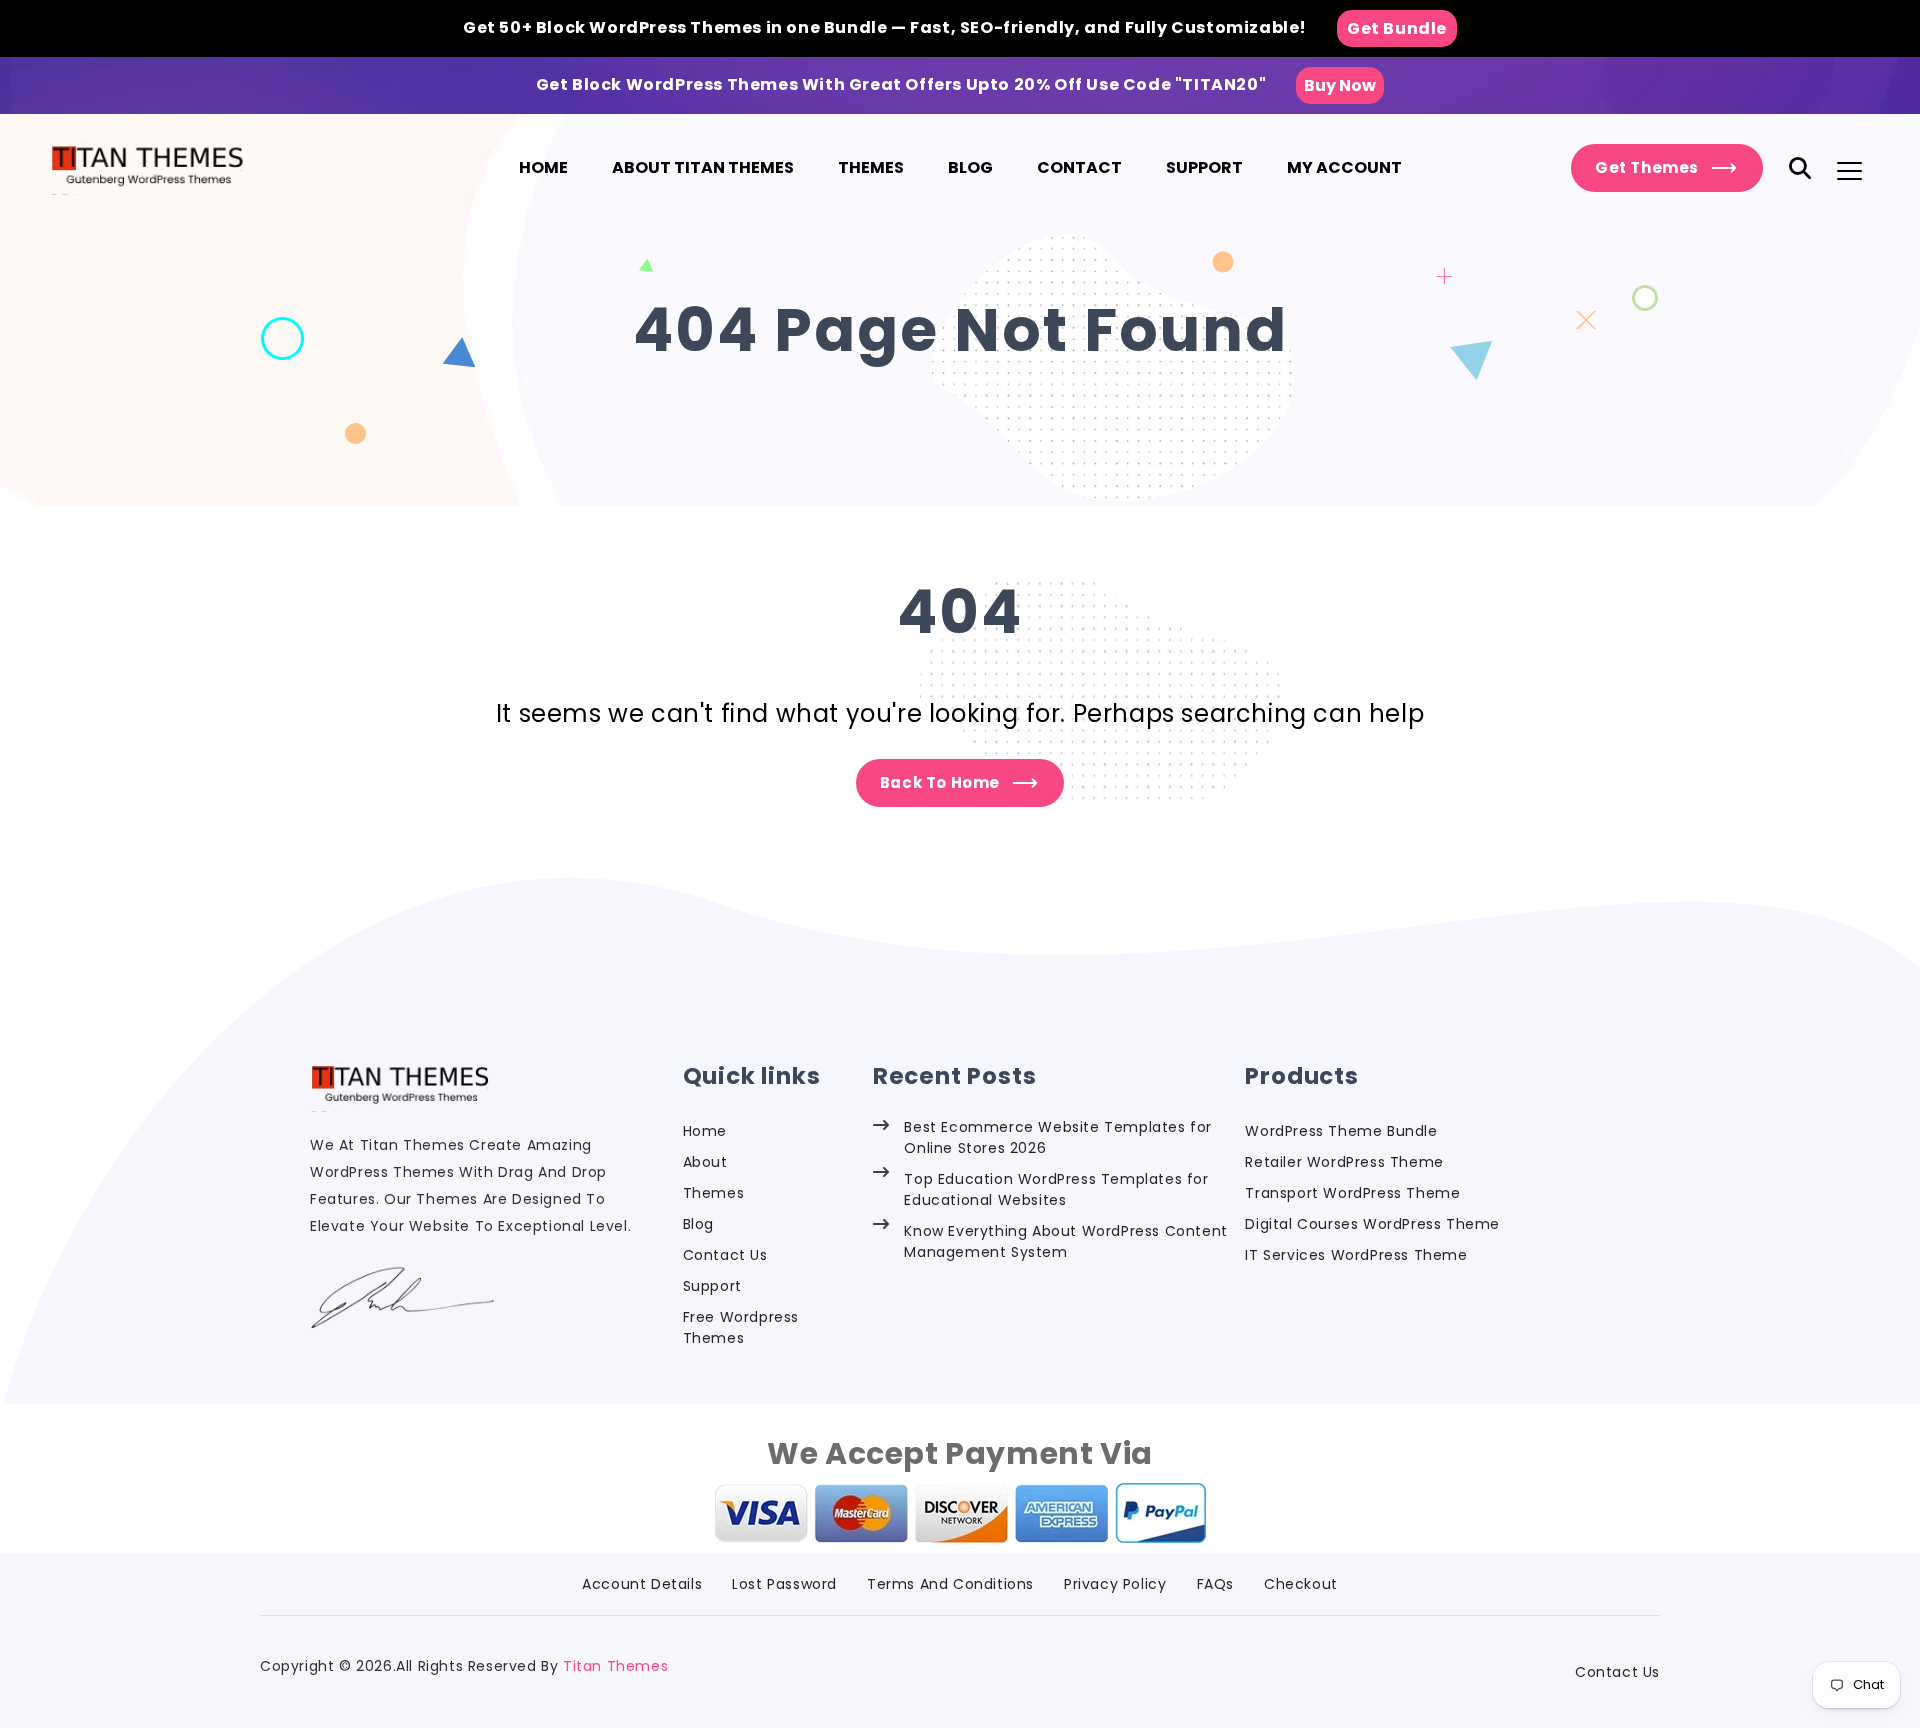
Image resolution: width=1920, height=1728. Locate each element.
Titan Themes (615, 1666)
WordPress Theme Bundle (1341, 1131)
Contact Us (725, 1255)
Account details (642, 1584)
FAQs (1215, 1584)
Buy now (1340, 85)
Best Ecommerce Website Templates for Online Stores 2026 (1058, 1137)
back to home (940, 782)
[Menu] (1849, 171)
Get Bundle (1397, 28)
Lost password (784, 1584)
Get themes (1647, 167)
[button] (1800, 168)
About (705, 1162)
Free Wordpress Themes (741, 1327)
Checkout (1301, 1584)
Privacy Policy (1115, 1584)
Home (705, 1131)
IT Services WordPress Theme (1356, 1255)
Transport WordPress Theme (1352, 1193)
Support (712, 1286)
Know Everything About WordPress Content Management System (1065, 1241)
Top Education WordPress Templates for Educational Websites (1056, 1189)
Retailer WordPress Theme (1344, 1162)
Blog (698, 1224)
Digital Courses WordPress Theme (1372, 1224)
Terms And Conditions (950, 1584)
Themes (714, 1193)
